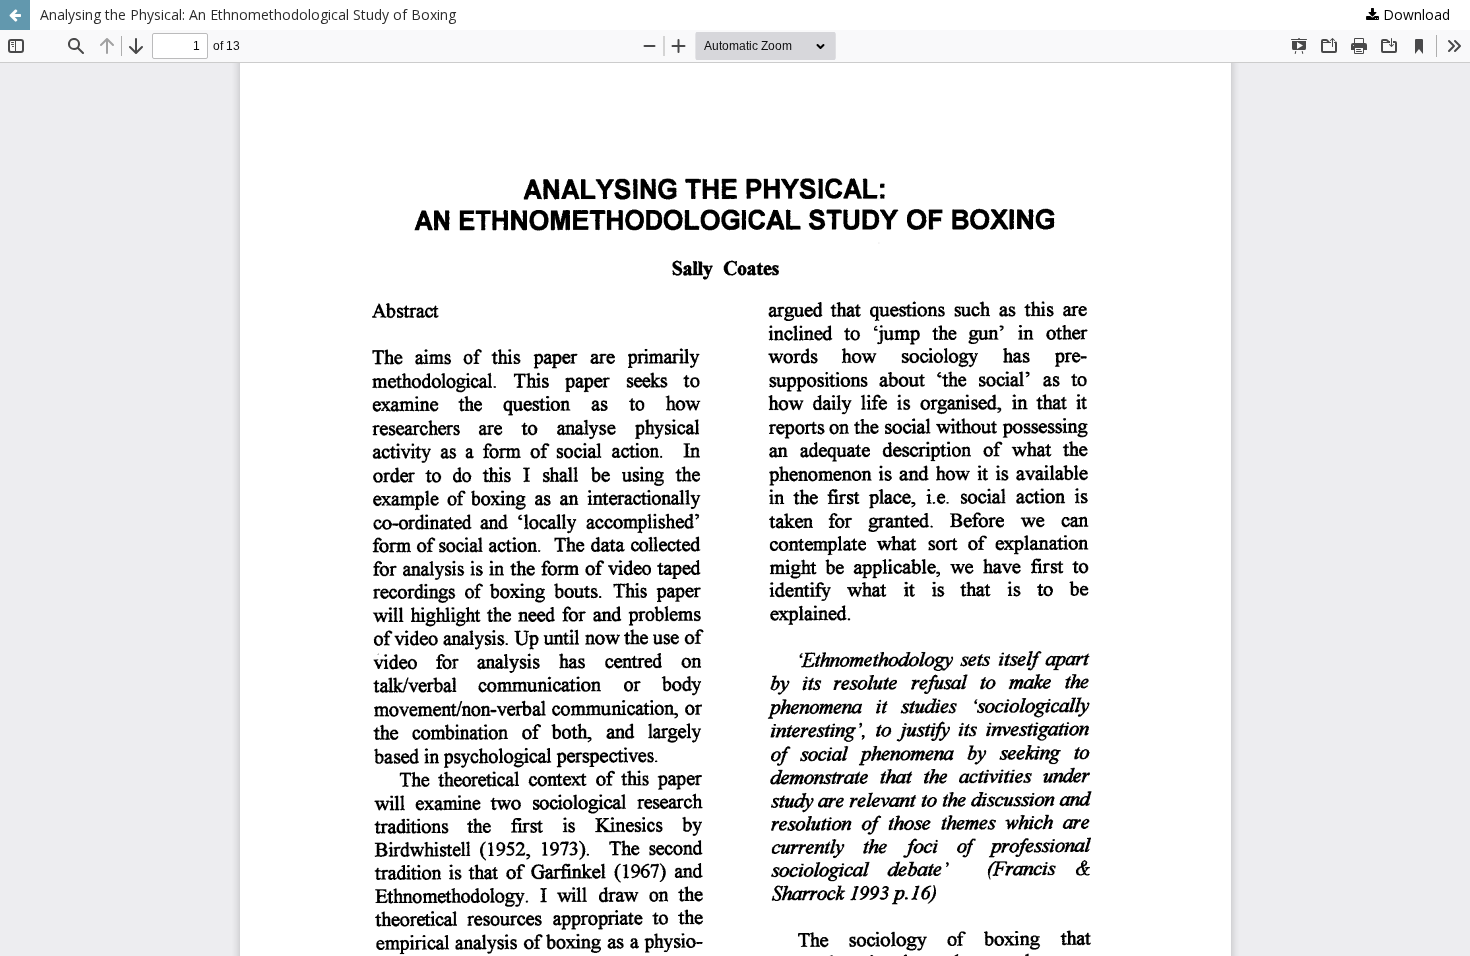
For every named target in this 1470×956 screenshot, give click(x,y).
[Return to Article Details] (15, 15)
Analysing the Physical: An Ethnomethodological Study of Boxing (248, 14)
